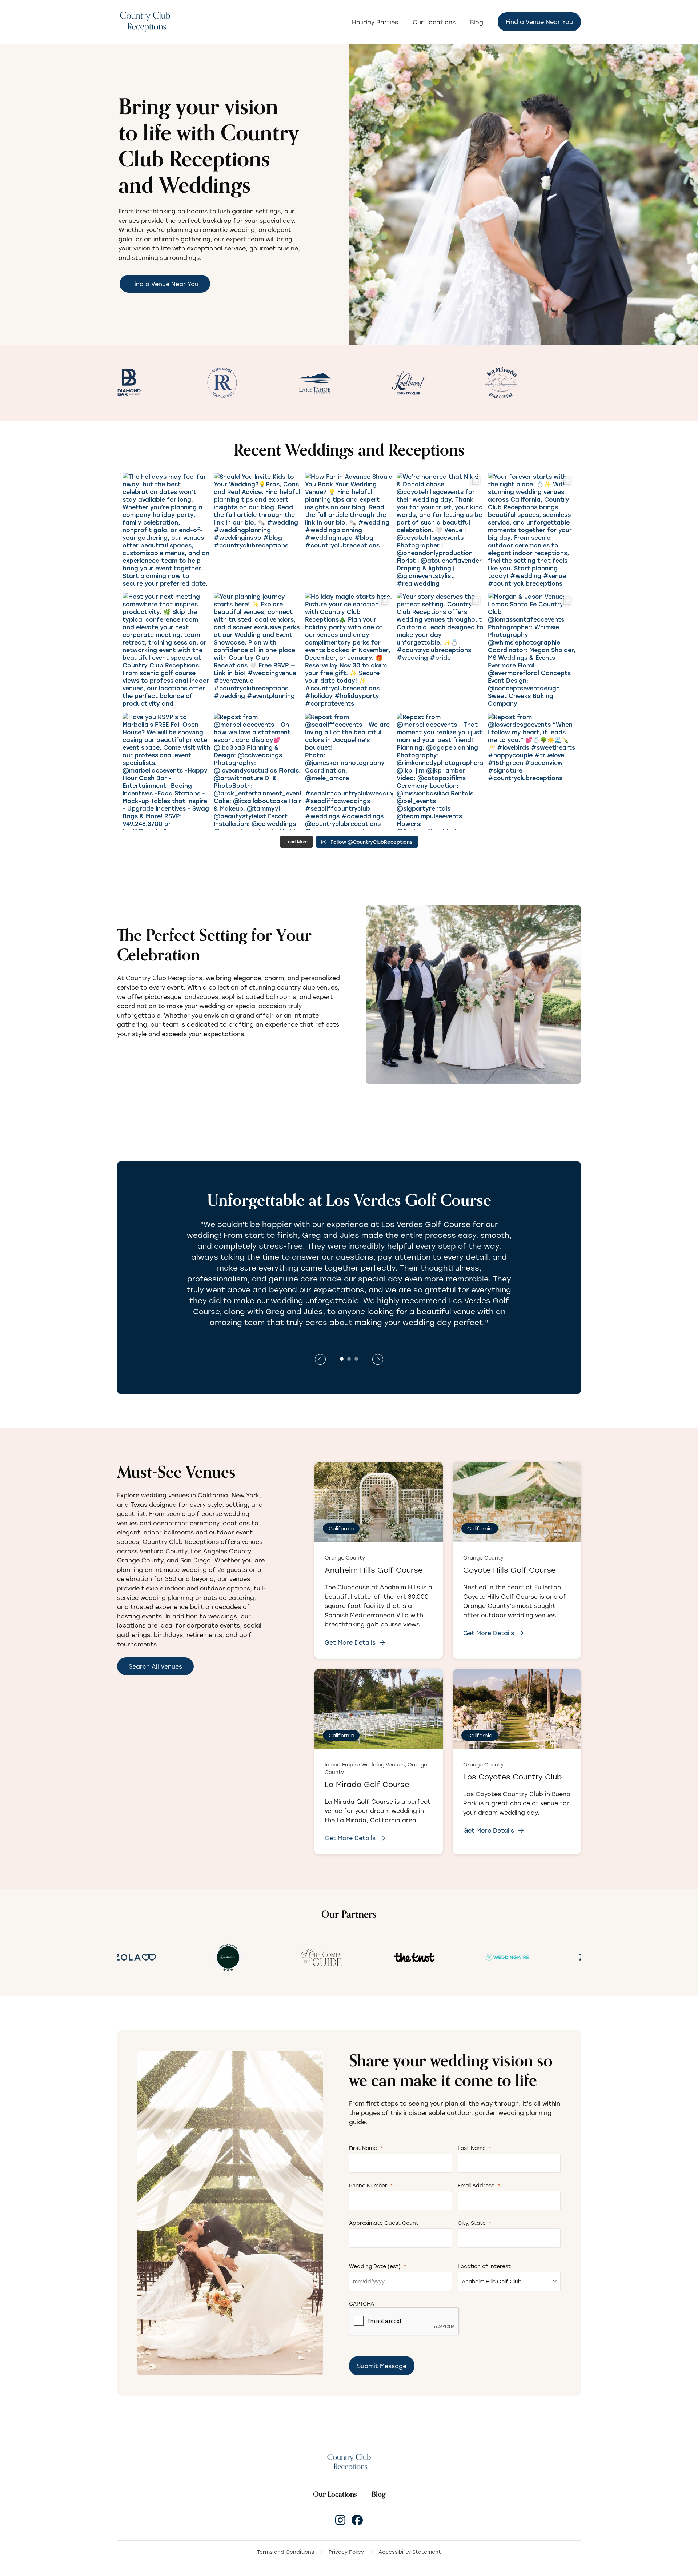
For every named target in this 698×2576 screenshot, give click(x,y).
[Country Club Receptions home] (145, 22)
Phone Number (371, 2185)
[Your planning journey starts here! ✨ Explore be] (258, 651)
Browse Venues (151, 1056)
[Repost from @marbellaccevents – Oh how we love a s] (258, 771)
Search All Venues (155, 1666)
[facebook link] (357, 2520)
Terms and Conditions (286, 2552)
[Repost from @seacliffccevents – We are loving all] (349, 771)
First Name (366, 2148)
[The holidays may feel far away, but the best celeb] (166, 531)
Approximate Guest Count (384, 2223)
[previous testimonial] (378, 1359)
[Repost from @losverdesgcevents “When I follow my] (532, 771)
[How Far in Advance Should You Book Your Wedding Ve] (349, 531)
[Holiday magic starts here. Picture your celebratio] (349, 651)
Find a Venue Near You (539, 22)
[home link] (349, 2462)
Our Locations (434, 22)
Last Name (475, 2148)
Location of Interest (484, 2266)
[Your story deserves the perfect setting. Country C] (440, 651)
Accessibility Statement (410, 2552)
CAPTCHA (362, 2304)
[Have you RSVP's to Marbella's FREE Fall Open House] (166, 771)
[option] (137, 383)
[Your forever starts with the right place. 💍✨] (532, 531)
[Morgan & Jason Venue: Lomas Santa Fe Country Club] (532, 651)
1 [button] (342, 1358)
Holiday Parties (375, 22)
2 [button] (349, 1358)
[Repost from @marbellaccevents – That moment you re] (440, 771)
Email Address (479, 2185)
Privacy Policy (346, 2552)
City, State (475, 2223)
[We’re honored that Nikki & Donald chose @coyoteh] (440, 531)
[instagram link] (340, 2520)
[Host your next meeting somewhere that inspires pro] (166, 651)
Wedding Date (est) (378, 2266)
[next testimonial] (320, 1359)
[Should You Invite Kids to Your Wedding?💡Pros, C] (258, 531)
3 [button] (356, 1358)
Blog (477, 22)
